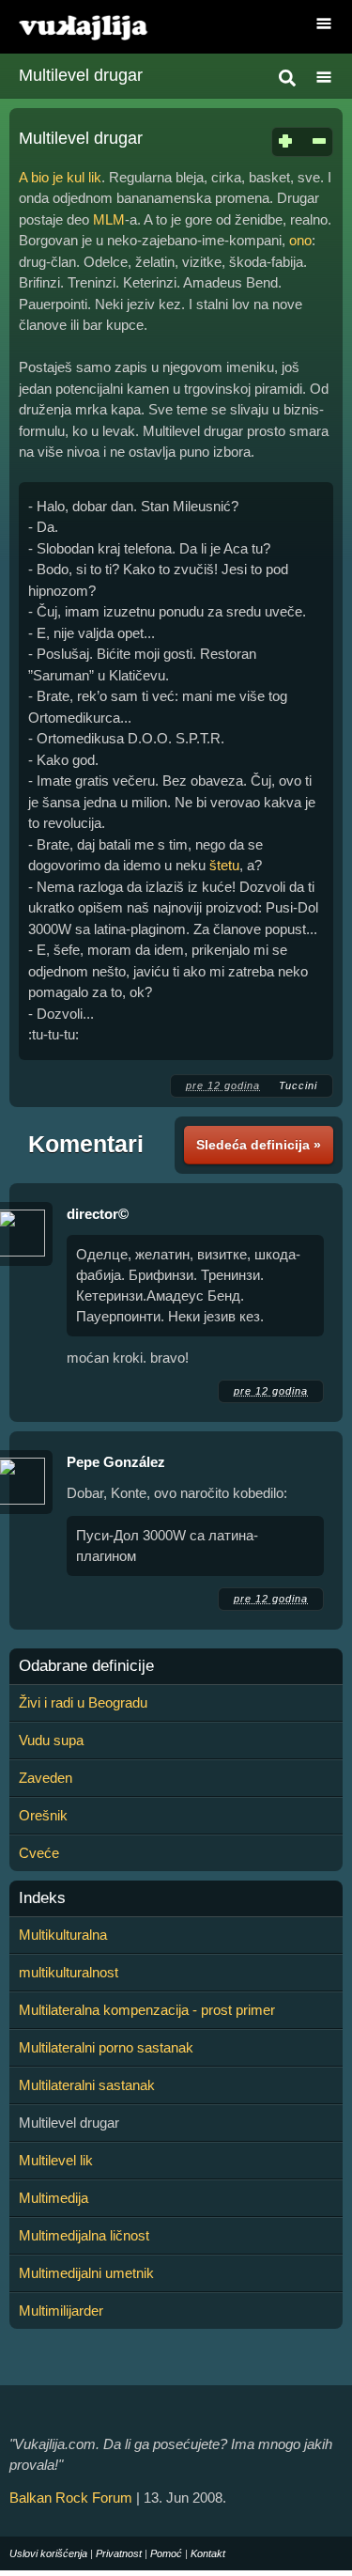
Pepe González (116, 1462)
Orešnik (43, 1815)
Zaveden (46, 1778)
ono (300, 240)
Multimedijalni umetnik (86, 2273)
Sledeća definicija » (259, 1145)
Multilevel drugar (81, 75)
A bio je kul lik (60, 177)
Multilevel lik (56, 2160)
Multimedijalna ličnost (84, 2235)
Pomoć (166, 2553)
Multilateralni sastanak (87, 2085)
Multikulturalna (63, 1935)
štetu (224, 865)
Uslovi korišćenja (48, 2553)
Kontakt (208, 2553)
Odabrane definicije (86, 1666)
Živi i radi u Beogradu (83, 1702)
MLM (109, 219)
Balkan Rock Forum (71, 2498)
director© (98, 1214)
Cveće (39, 1853)
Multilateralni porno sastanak (106, 2047)
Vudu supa (51, 1740)
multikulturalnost (69, 1972)
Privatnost (119, 2553)
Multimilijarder (61, 2311)
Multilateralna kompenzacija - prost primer (147, 2010)
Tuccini (298, 1085)
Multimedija (54, 2198)
